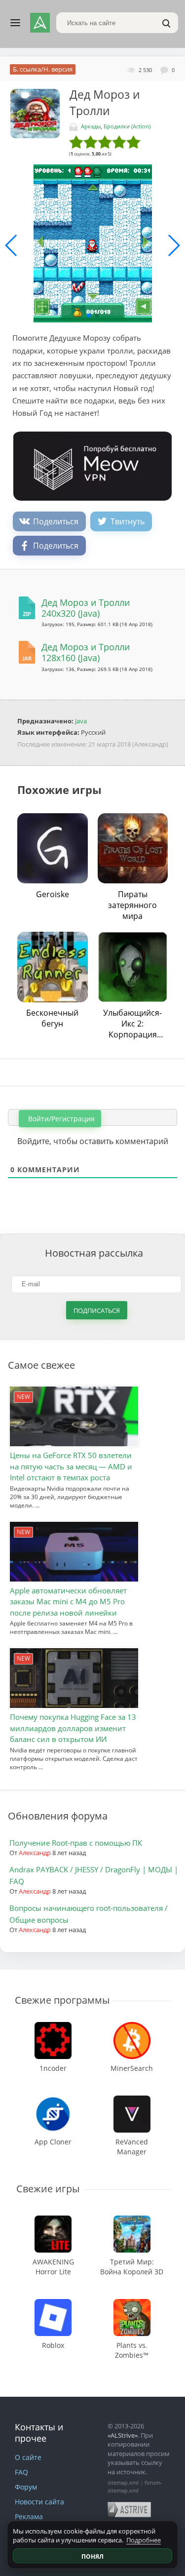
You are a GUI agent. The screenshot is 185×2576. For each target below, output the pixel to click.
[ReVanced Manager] (132, 2100)
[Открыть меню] (15, 23)
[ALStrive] (40, 23)
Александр (35, 1853)
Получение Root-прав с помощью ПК (76, 1843)
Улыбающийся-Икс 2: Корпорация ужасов (132, 1024)
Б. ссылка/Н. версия (43, 69)
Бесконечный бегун (52, 1018)
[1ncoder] (53, 2027)
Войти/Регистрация (60, 1119)
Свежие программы (62, 2000)
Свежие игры (48, 2189)
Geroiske (53, 894)
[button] (89, 316)
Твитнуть (128, 521)
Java (81, 721)
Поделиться (56, 521)
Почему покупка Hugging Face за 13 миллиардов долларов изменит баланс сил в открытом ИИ (73, 1728)
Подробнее (144, 2540)
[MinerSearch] (132, 2027)
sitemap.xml (123, 2482)
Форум (26, 2487)
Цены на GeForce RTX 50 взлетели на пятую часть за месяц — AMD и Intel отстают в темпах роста (71, 1466)
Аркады (91, 126)
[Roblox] (53, 2304)
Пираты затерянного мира (132, 905)
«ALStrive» (123, 2435)
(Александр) (150, 744)
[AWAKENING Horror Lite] (53, 2220)
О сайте (28, 2457)
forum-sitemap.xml (135, 2486)
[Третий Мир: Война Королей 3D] (132, 2220)
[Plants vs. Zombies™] (132, 2304)
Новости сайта (39, 2502)
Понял (92, 2556)
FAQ (21, 2472)
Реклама (29, 2517)
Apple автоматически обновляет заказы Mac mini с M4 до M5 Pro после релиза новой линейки (68, 1602)
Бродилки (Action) (127, 126)
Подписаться (97, 1310)
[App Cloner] (53, 2100)
